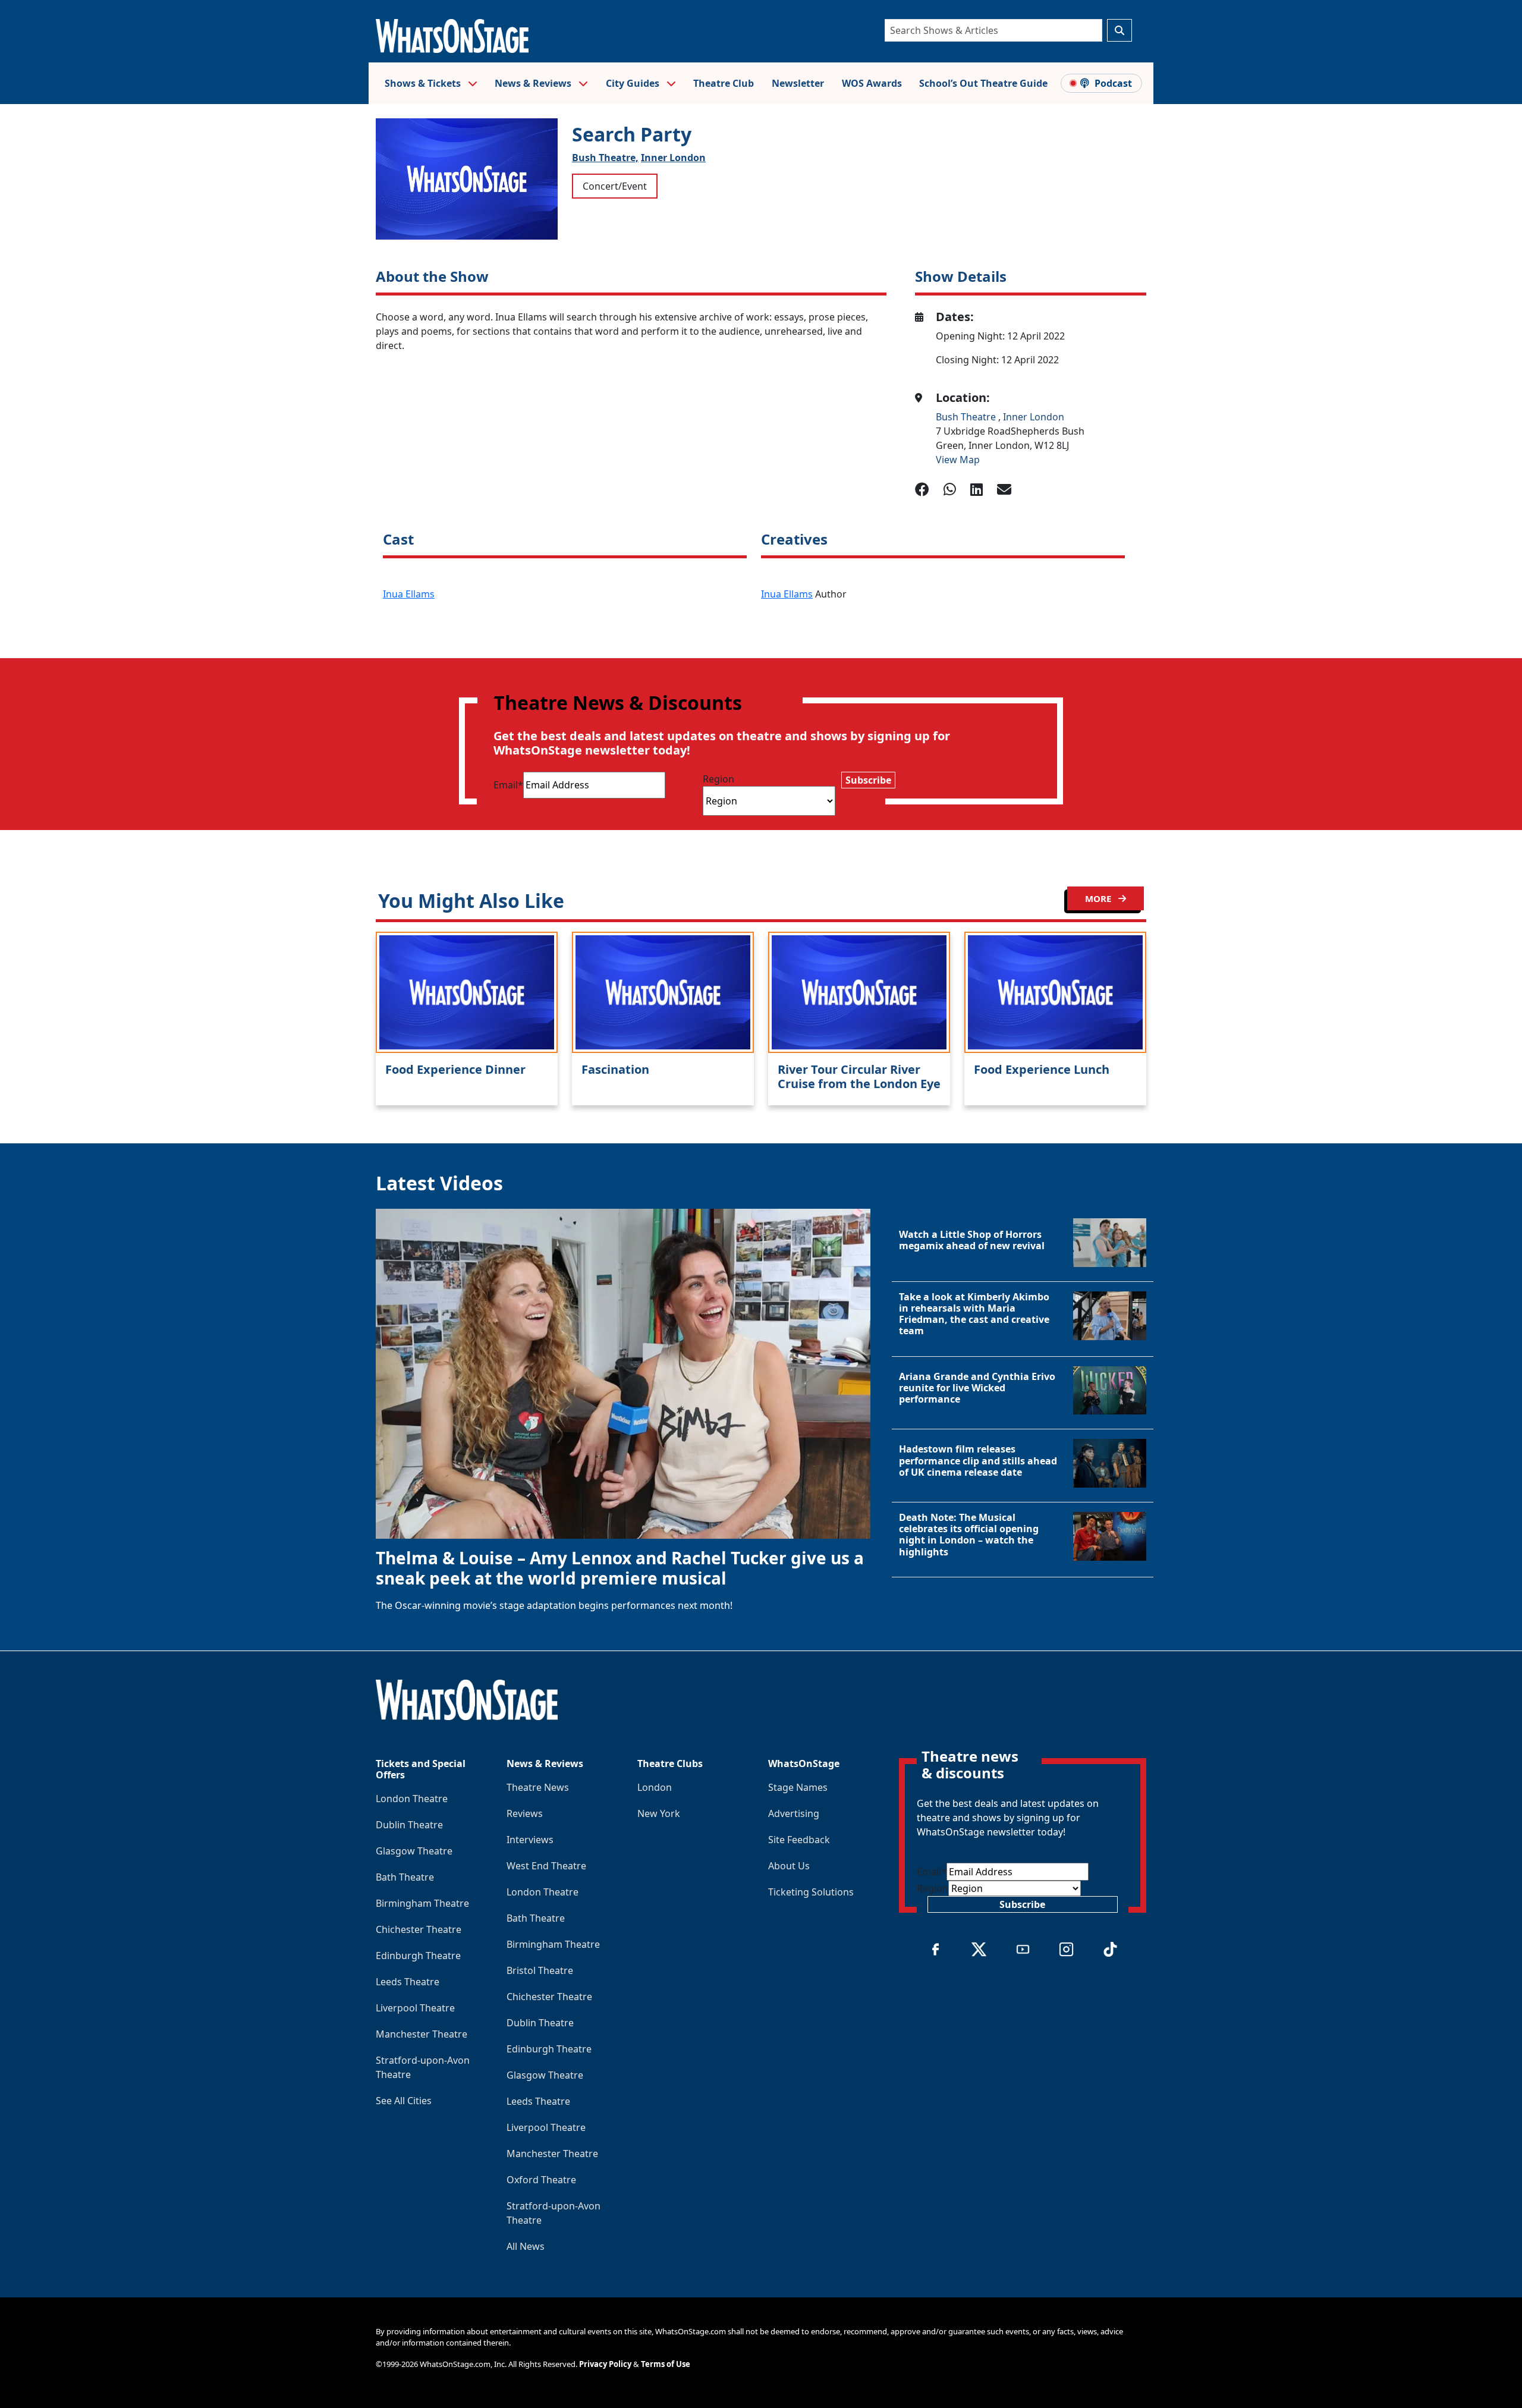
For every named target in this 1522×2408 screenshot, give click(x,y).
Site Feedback (799, 1840)
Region (718, 779)
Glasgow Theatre (414, 1851)
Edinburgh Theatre (418, 1956)
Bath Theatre (405, 1877)
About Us (789, 1866)
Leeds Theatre (408, 1982)
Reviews (525, 1813)
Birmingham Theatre (422, 1903)
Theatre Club (724, 83)
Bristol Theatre (540, 1970)
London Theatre (412, 1799)
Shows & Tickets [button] (424, 83)
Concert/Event (615, 186)
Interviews (530, 1840)
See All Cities (404, 2101)
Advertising (794, 1813)
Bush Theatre (967, 417)
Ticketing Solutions (811, 1892)
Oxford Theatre (541, 2180)
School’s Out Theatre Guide (983, 83)
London (655, 1787)
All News (526, 2246)
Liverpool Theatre (415, 2008)
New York (659, 1813)
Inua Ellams (409, 594)
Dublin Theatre (409, 1825)
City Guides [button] (634, 83)
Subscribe (868, 780)
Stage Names (798, 1787)
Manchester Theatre (422, 2034)
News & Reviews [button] (534, 83)
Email (508, 785)
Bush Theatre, (605, 158)
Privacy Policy (605, 2364)
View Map (958, 460)
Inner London (673, 158)
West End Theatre (546, 1866)
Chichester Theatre (419, 1929)
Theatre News (538, 1787)
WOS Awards (872, 83)
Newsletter (798, 83)
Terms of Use (666, 2364)
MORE (1099, 898)
